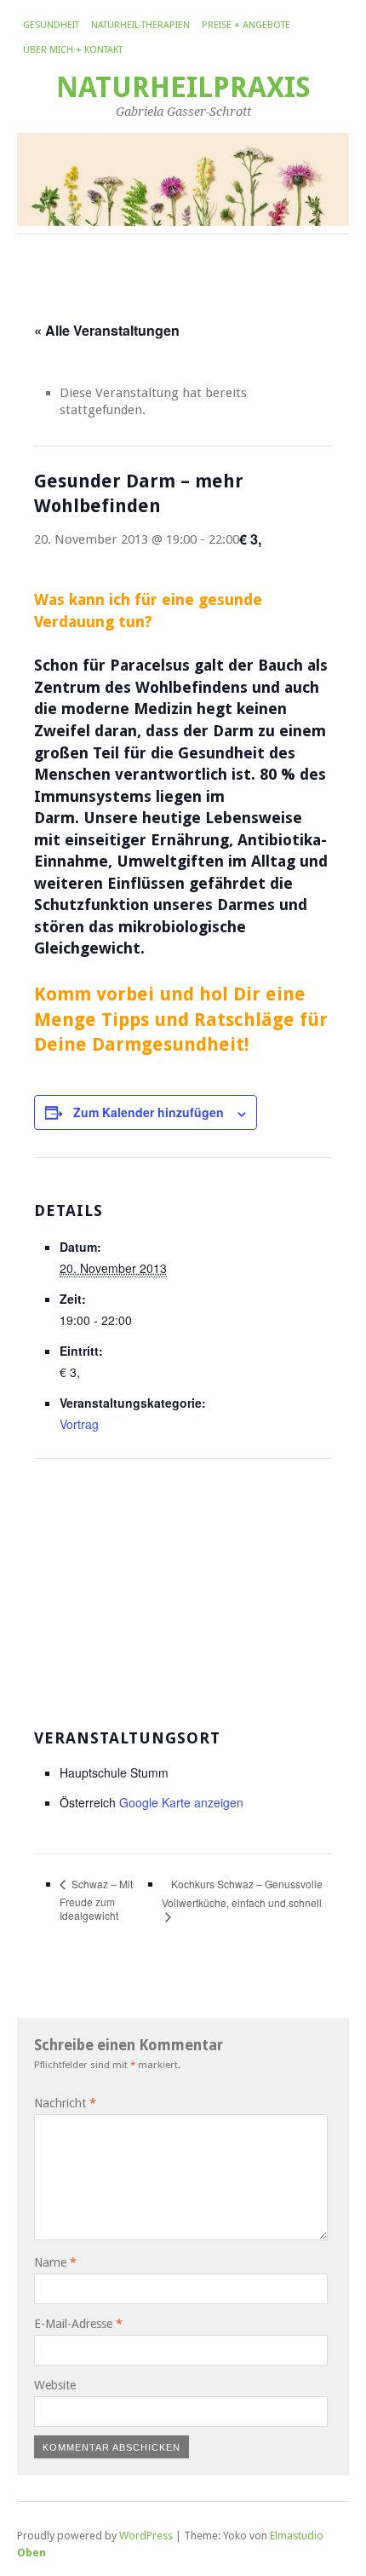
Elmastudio (297, 2536)
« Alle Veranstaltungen (107, 330)
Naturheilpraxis (183, 87)
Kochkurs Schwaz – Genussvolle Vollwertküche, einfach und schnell (242, 1893)
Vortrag (79, 1424)
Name (55, 2262)
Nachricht (65, 2103)
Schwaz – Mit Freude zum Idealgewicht (96, 1899)
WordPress (146, 2536)
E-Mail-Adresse (78, 2324)
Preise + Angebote (246, 25)
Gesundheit (51, 25)
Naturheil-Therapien (140, 25)
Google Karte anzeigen (181, 1802)
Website (55, 2385)
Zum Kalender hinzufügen (149, 1112)
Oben (31, 2553)
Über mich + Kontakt (73, 50)
